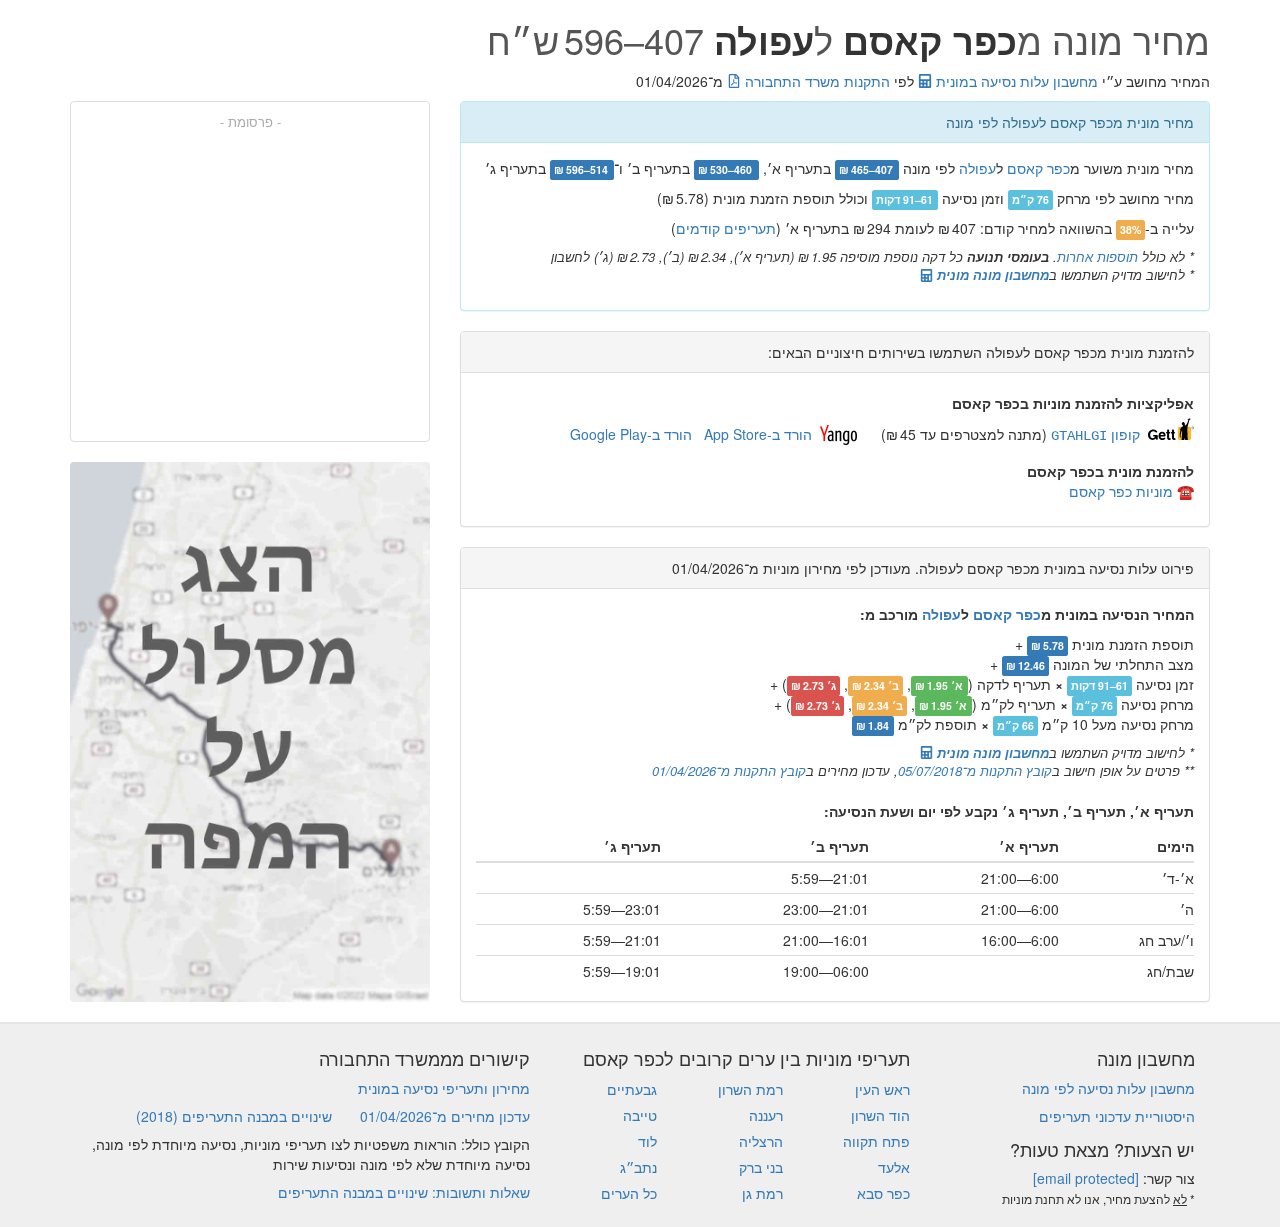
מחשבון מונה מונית (991, 274)
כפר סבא (883, 1193)
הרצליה (761, 1141)
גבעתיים (632, 1089)
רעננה (766, 1115)
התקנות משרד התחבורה (815, 81)
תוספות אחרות (1097, 256)
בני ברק (761, 1167)
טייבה (640, 1115)
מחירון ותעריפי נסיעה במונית (444, 1088)
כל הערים (629, 1193)
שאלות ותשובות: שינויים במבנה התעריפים (404, 1192)
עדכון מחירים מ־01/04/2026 (445, 1116)
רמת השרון (750, 1089)
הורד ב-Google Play (631, 434)
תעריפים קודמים (726, 228)
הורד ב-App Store (758, 434)
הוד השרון (880, 1115)
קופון (1095, 434)
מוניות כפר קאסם (1121, 491)
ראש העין (882, 1089)
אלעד (894, 1167)
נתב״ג (638, 1167)
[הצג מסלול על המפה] (250, 732)
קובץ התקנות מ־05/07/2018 (975, 770)
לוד (647, 1141)
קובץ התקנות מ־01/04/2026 (729, 770)
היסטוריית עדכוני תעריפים (1117, 1116)
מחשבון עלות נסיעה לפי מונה (1108, 1088)
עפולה (977, 168)
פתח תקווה (876, 1141)
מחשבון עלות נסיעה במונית (1015, 81)
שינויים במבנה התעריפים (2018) (234, 1116)
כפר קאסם (1038, 168)
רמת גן (762, 1193)
